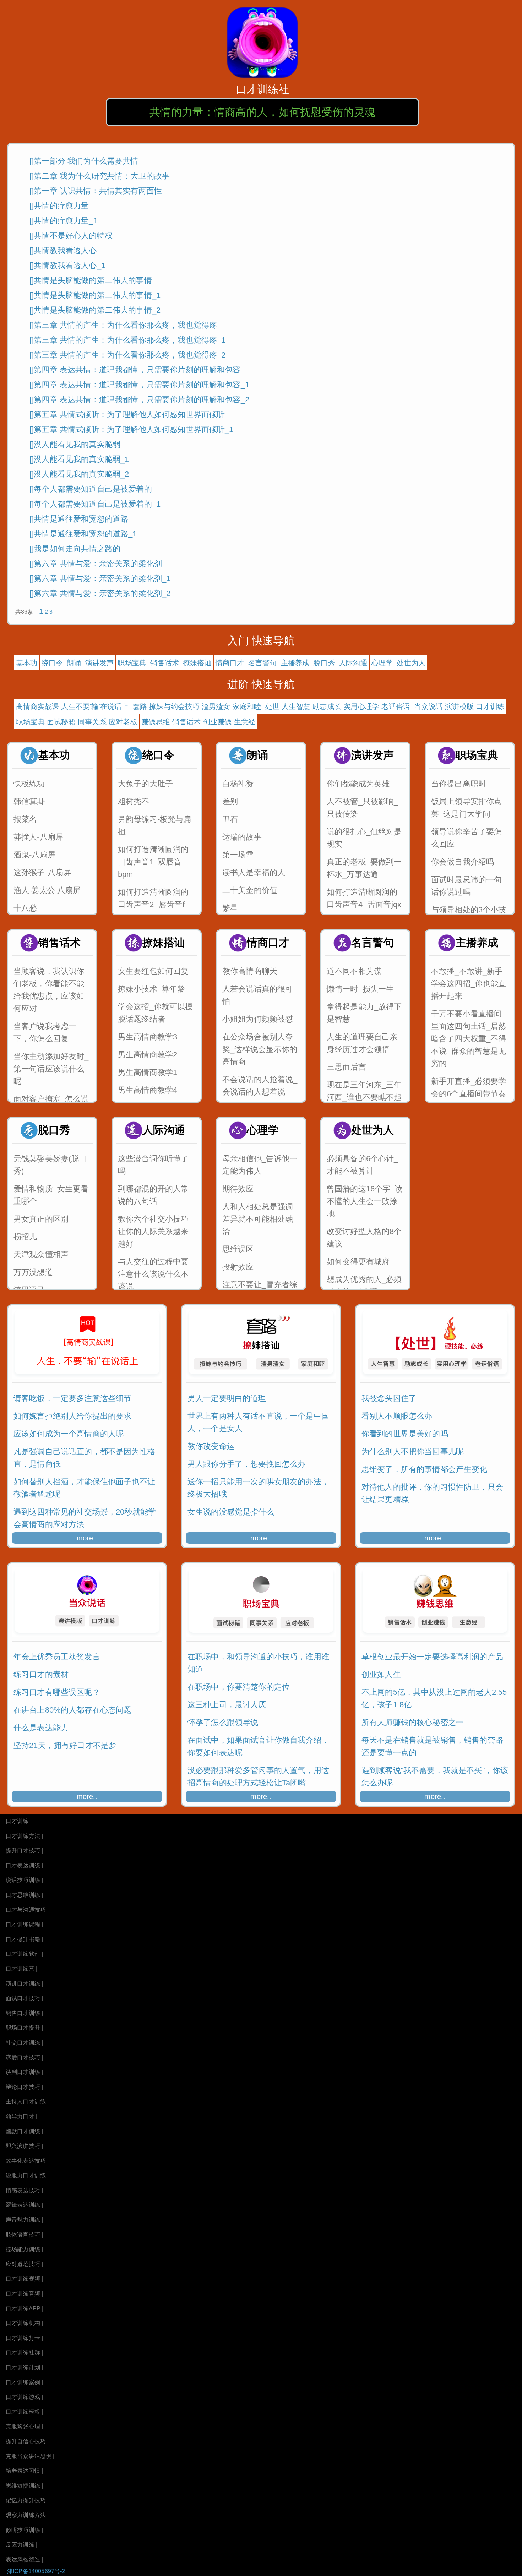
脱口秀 (324, 663)
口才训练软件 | (24, 1954)
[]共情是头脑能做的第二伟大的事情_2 (95, 310)
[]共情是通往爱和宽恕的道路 (79, 519)
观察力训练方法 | (27, 2515)
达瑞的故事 (242, 837)
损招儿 (25, 1237)
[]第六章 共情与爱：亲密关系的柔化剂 (96, 564)
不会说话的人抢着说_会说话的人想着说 (260, 1086)
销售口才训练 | (24, 2013)
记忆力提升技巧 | (27, 2500)
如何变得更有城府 (358, 1262)
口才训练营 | (21, 1969)
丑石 (230, 819)
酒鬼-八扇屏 (34, 855)
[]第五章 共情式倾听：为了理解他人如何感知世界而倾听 (127, 414)
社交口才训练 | (24, 2043)
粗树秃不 (134, 801)
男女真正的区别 (41, 1219)
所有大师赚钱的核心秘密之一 (413, 1722)
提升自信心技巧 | (27, 2441)
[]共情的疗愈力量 (59, 206)
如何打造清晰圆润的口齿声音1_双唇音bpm (153, 862)
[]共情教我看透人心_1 (67, 265)
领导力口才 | (21, 2116)
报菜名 (25, 819)
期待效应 (238, 1189)
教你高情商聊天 (250, 971)
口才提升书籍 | (24, 1939)
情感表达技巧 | (24, 2190)
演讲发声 (100, 663)
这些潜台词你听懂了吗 (153, 1165)
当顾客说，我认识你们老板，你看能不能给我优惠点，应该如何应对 (49, 990)
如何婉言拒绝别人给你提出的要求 (72, 1416)
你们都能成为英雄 (358, 784)
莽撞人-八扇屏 (38, 837)
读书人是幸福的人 (254, 872)
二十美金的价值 (250, 890)
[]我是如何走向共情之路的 (75, 549)
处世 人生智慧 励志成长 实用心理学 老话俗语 (338, 706)
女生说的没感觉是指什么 (231, 1512)
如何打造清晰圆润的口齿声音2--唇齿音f (153, 898)
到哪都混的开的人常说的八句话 (153, 1195)
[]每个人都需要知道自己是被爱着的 (91, 489)
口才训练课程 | (24, 1924)
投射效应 (238, 1267)
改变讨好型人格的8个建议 (364, 1238)
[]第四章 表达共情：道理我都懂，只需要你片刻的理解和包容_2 (139, 400)
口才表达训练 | (24, 1865)
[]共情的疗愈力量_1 (64, 221)
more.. (87, 1538)
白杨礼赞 (238, 784)
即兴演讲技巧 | (24, 2146)
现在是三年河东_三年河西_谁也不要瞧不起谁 (364, 1097)
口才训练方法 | (24, 1836)
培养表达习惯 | (24, 2471)
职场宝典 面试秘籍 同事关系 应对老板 (77, 722)
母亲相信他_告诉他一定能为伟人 (260, 1165)
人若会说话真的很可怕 (258, 995)
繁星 (230, 908)
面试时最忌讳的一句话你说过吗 (466, 886)
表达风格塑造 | (24, 2559)
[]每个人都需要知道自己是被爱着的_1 (95, 504)
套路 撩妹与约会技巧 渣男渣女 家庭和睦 (197, 706)
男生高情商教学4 (148, 1090)
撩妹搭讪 (197, 663)
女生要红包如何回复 (153, 971)
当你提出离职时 (459, 784)
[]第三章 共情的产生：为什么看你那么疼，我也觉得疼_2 (127, 355)
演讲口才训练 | (24, 1984)
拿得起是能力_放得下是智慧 (364, 1013)
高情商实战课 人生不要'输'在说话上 (72, 706)
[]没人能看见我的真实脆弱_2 (79, 474)
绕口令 (52, 663)
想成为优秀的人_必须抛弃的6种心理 (364, 1286)
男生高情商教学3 (148, 1037)
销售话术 (165, 663)
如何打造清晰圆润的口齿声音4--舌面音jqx (364, 898)
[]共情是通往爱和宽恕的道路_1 (83, 534)
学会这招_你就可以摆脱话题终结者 (156, 1013)
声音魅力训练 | (24, 2220)
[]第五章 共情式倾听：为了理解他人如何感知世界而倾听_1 (132, 429)
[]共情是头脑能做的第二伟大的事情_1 (95, 295)
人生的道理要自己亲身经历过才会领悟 (362, 1043)
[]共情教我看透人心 (63, 250)
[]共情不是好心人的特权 (71, 236)
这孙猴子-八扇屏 (42, 872)
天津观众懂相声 (41, 1254)
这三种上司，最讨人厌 (227, 1705)
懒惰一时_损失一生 (360, 989)
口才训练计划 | (24, 2367)
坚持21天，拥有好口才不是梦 (65, 1745)
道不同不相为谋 (354, 971)
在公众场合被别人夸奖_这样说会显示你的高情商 (260, 1049)
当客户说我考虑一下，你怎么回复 (45, 1032)
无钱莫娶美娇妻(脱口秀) (50, 1165)
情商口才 (230, 663)
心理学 (382, 663)
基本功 (27, 663)
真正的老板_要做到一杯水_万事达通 (364, 868)
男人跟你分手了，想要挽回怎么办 (246, 1464)
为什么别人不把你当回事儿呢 (413, 1451)
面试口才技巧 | (24, 1998)
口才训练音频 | (24, 2294)
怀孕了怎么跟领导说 (223, 1722)
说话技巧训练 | (24, 1880)
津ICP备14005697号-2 (36, 2571)
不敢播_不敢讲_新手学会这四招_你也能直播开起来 (469, 984)
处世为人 (411, 663)
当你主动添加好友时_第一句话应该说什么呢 (51, 1069)
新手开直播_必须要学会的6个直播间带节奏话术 (469, 1094)
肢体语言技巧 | (24, 2235)
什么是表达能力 (41, 1728)
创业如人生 (381, 1674)
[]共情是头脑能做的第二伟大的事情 (91, 280)
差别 (230, 801)
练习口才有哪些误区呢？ (57, 1692)
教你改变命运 (211, 1446)
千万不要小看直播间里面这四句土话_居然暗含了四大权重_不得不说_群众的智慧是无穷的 (469, 1039)
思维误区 (238, 1249)
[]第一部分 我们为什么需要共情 (84, 161)
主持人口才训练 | (27, 2102)
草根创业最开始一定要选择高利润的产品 (432, 1657)
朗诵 (74, 663)
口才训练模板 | (24, 2412)
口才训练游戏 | (24, 2397)
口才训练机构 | (24, 2323)
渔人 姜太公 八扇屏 (47, 890)
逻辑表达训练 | (24, 2205)
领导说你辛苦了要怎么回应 (466, 838)
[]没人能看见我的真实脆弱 (75, 444)
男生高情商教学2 (148, 1055)
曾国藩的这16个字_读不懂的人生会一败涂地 (365, 1201)
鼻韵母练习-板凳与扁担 (155, 825)
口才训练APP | (25, 2308)
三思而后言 (346, 1067)
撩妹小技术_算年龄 (151, 989)
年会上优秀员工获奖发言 (57, 1657)
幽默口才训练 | (24, 2131)
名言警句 (263, 663)
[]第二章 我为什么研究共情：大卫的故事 (100, 176)
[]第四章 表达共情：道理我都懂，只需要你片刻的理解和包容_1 (139, 385)
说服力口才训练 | (27, 2175)
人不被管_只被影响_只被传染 (363, 808)
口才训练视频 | (24, 2279)
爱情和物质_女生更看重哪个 (51, 1195)
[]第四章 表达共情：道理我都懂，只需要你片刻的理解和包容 (135, 370)
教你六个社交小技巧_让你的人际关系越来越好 (156, 1231)
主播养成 (295, 663)
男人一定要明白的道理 (227, 1398)
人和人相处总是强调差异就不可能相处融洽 (258, 1219)
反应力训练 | (21, 2545)
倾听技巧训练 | (24, 2530)
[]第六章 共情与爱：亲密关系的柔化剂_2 (100, 593)
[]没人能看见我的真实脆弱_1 (79, 459)
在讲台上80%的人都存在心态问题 (73, 1710)
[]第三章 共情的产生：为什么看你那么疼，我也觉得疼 (123, 325)
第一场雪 (238, 855)
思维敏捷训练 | (24, 2486)
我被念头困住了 (389, 1398)
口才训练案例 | (24, 2382)
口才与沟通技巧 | (27, 1910)
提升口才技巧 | (24, 1851)
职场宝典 (132, 663)
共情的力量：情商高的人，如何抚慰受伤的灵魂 (262, 112)
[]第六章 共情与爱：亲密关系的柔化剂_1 (100, 578)
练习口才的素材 (41, 1674)
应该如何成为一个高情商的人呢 (69, 1434)
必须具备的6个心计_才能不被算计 (363, 1165)
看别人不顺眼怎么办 (397, 1416)
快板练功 (29, 784)
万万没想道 (33, 1272)
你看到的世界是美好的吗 (405, 1434)
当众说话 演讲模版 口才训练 (459, 706)
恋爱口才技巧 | (24, 2057)
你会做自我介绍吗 (463, 862)
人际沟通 (353, 663)
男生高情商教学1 (148, 1072)
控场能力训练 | (24, 2249)
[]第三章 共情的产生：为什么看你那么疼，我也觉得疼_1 (127, 340)
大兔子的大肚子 (145, 784)
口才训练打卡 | (24, 2338)
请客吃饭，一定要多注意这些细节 (72, 1398)
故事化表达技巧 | (27, 2161)
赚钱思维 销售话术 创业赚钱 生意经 (199, 722)
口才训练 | (19, 1821)
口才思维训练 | (24, 1895)
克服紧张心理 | (24, 2426)
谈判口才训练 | (24, 2072)
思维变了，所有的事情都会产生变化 (425, 1469)
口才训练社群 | (24, 2353)
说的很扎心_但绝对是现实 (364, 838)
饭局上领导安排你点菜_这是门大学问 (466, 808)
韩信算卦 (29, 801)
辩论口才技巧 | (24, 2087)
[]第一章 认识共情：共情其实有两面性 (96, 191)
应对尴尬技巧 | (24, 2264)
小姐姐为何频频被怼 (258, 1019)
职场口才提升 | (24, 2028)
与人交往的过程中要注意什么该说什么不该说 (153, 1274)
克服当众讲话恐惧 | (30, 2456)
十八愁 (25, 908)
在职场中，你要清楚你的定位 (239, 1687)
